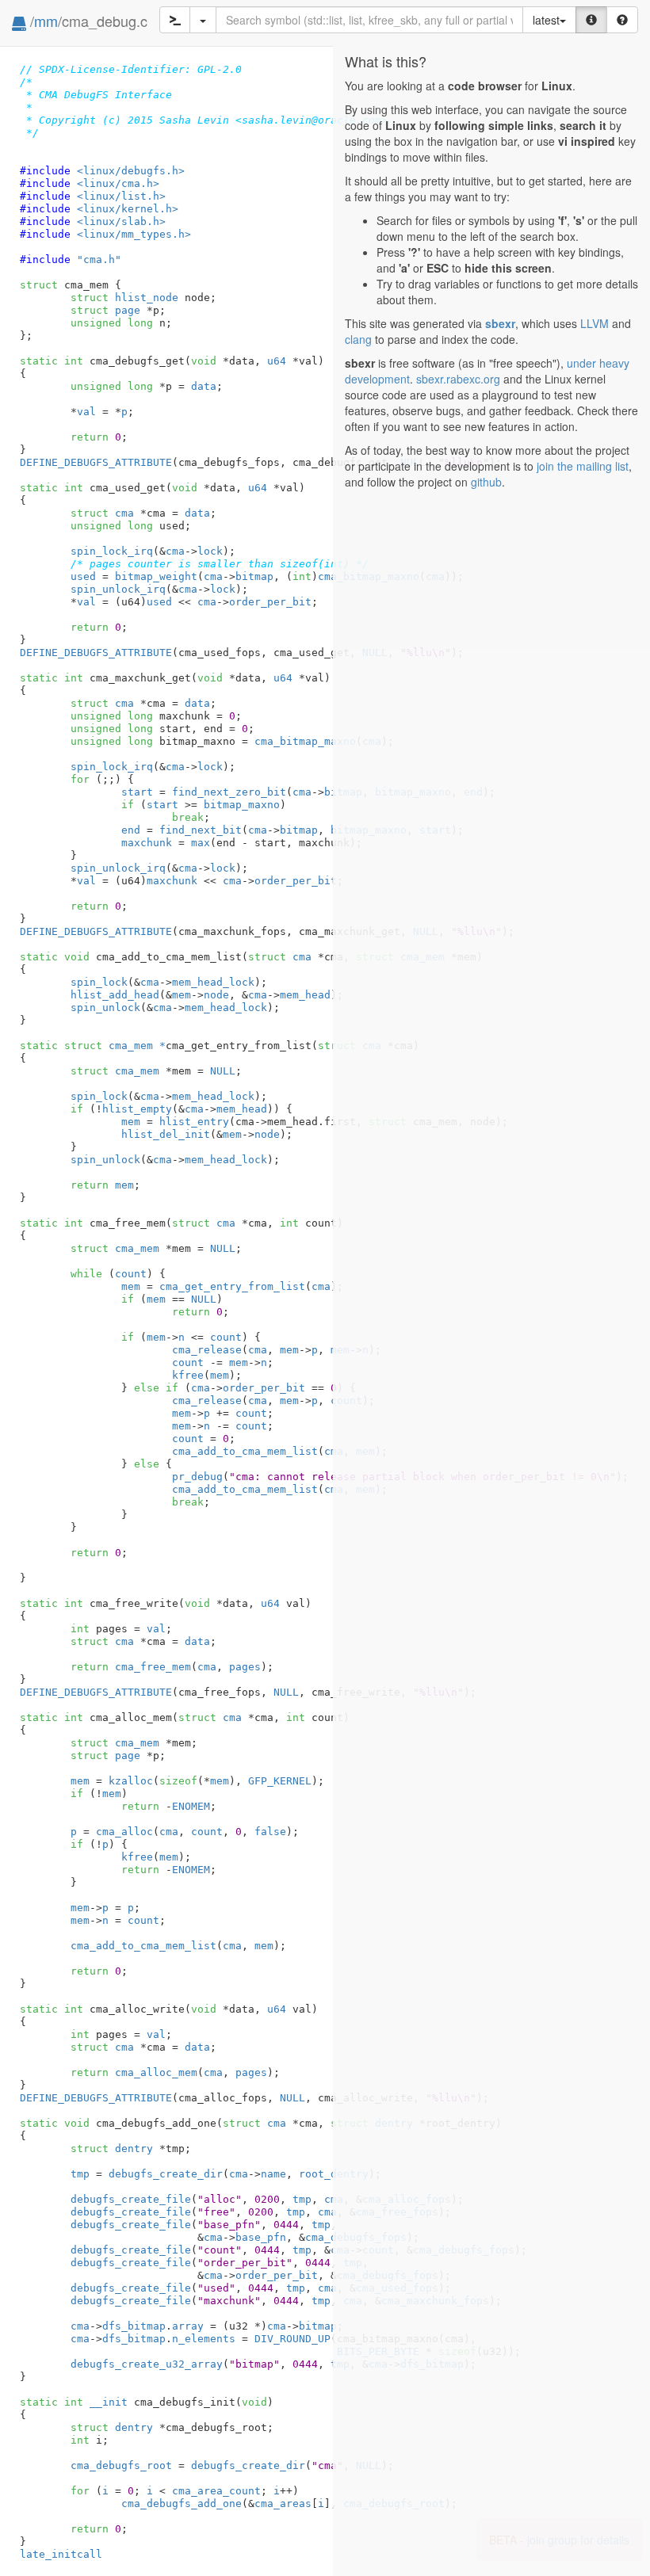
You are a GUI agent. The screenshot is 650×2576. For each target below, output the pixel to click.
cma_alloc (124, 1832)
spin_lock (99, 982)
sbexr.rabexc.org (458, 379)
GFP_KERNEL (280, 1781)
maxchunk (147, 843)
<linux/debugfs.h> (131, 171)
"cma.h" (99, 260)
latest (546, 20)
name (273, 2174)
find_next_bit (201, 830)
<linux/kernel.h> (128, 209)
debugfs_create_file (131, 2199)
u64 (277, 361)
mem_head (305, 995)
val (86, 412)
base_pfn (261, 2237)
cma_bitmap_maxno (305, 741)
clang (358, 339)
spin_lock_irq (112, 551)
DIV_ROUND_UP (292, 2339)
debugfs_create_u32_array (147, 2364)
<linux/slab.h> (121, 221)
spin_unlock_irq (118, 589)
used (83, 576)
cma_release (207, 1350)
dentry (112, 2149)
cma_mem (115, 1071)
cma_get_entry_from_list (232, 1286)
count (131, 1274)
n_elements (204, 2339)
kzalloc (131, 1781)
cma (102, 513)
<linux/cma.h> (118, 183)
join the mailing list (583, 466)
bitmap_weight (156, 576)
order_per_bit (270, 602)
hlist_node (124, 298)
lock (210, 551)
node (216, 995)
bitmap (254, 576)
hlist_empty (137, 1109)
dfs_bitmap (134, 2326)
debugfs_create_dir (166, 2174)
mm (46, 21)
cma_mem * (115, 1046)
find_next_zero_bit (229, 792)
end (131, 830)
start (137, 792)
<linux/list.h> (121, 196)
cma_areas (283, 2503)
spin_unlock (105, 1008)
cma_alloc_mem (156, 2072)
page (105, 310)
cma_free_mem (153, 1667)
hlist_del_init (166, 1134)
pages (245, 1667)
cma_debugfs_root (121, 2465)
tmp (80, 2174)
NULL (223, 1071)
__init (109, 2402)
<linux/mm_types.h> (134, 234)
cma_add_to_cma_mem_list (245, 1451)
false (270, 1832)
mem (182, 995)
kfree (188, 1375)
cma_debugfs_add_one (182, 2503)
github (486, 482)
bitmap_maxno (242, 805)
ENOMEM (191, 1806)
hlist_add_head (115, 995)
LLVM (595, 323)
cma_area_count (216, 2491)
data (204, 386)
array (188, 2326)
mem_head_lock (213, 982)
